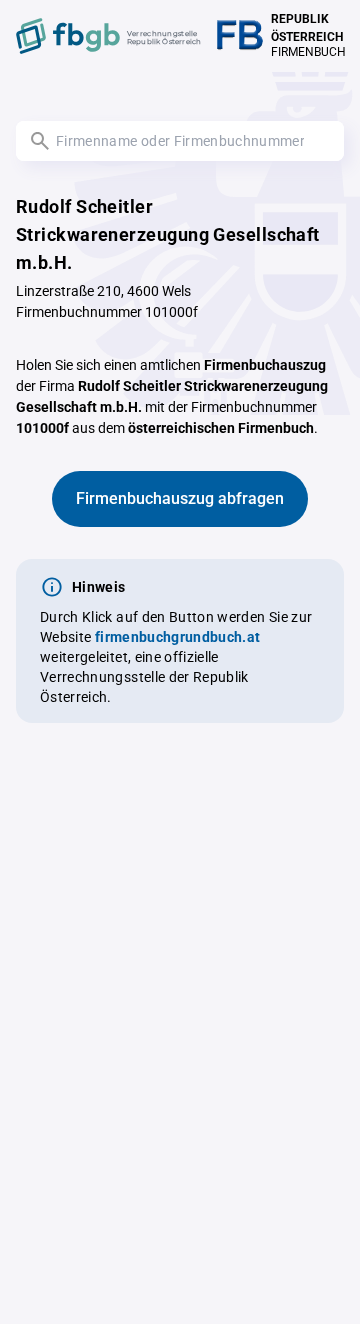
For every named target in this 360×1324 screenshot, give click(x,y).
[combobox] (180, 141)
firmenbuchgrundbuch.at (178, 637)
